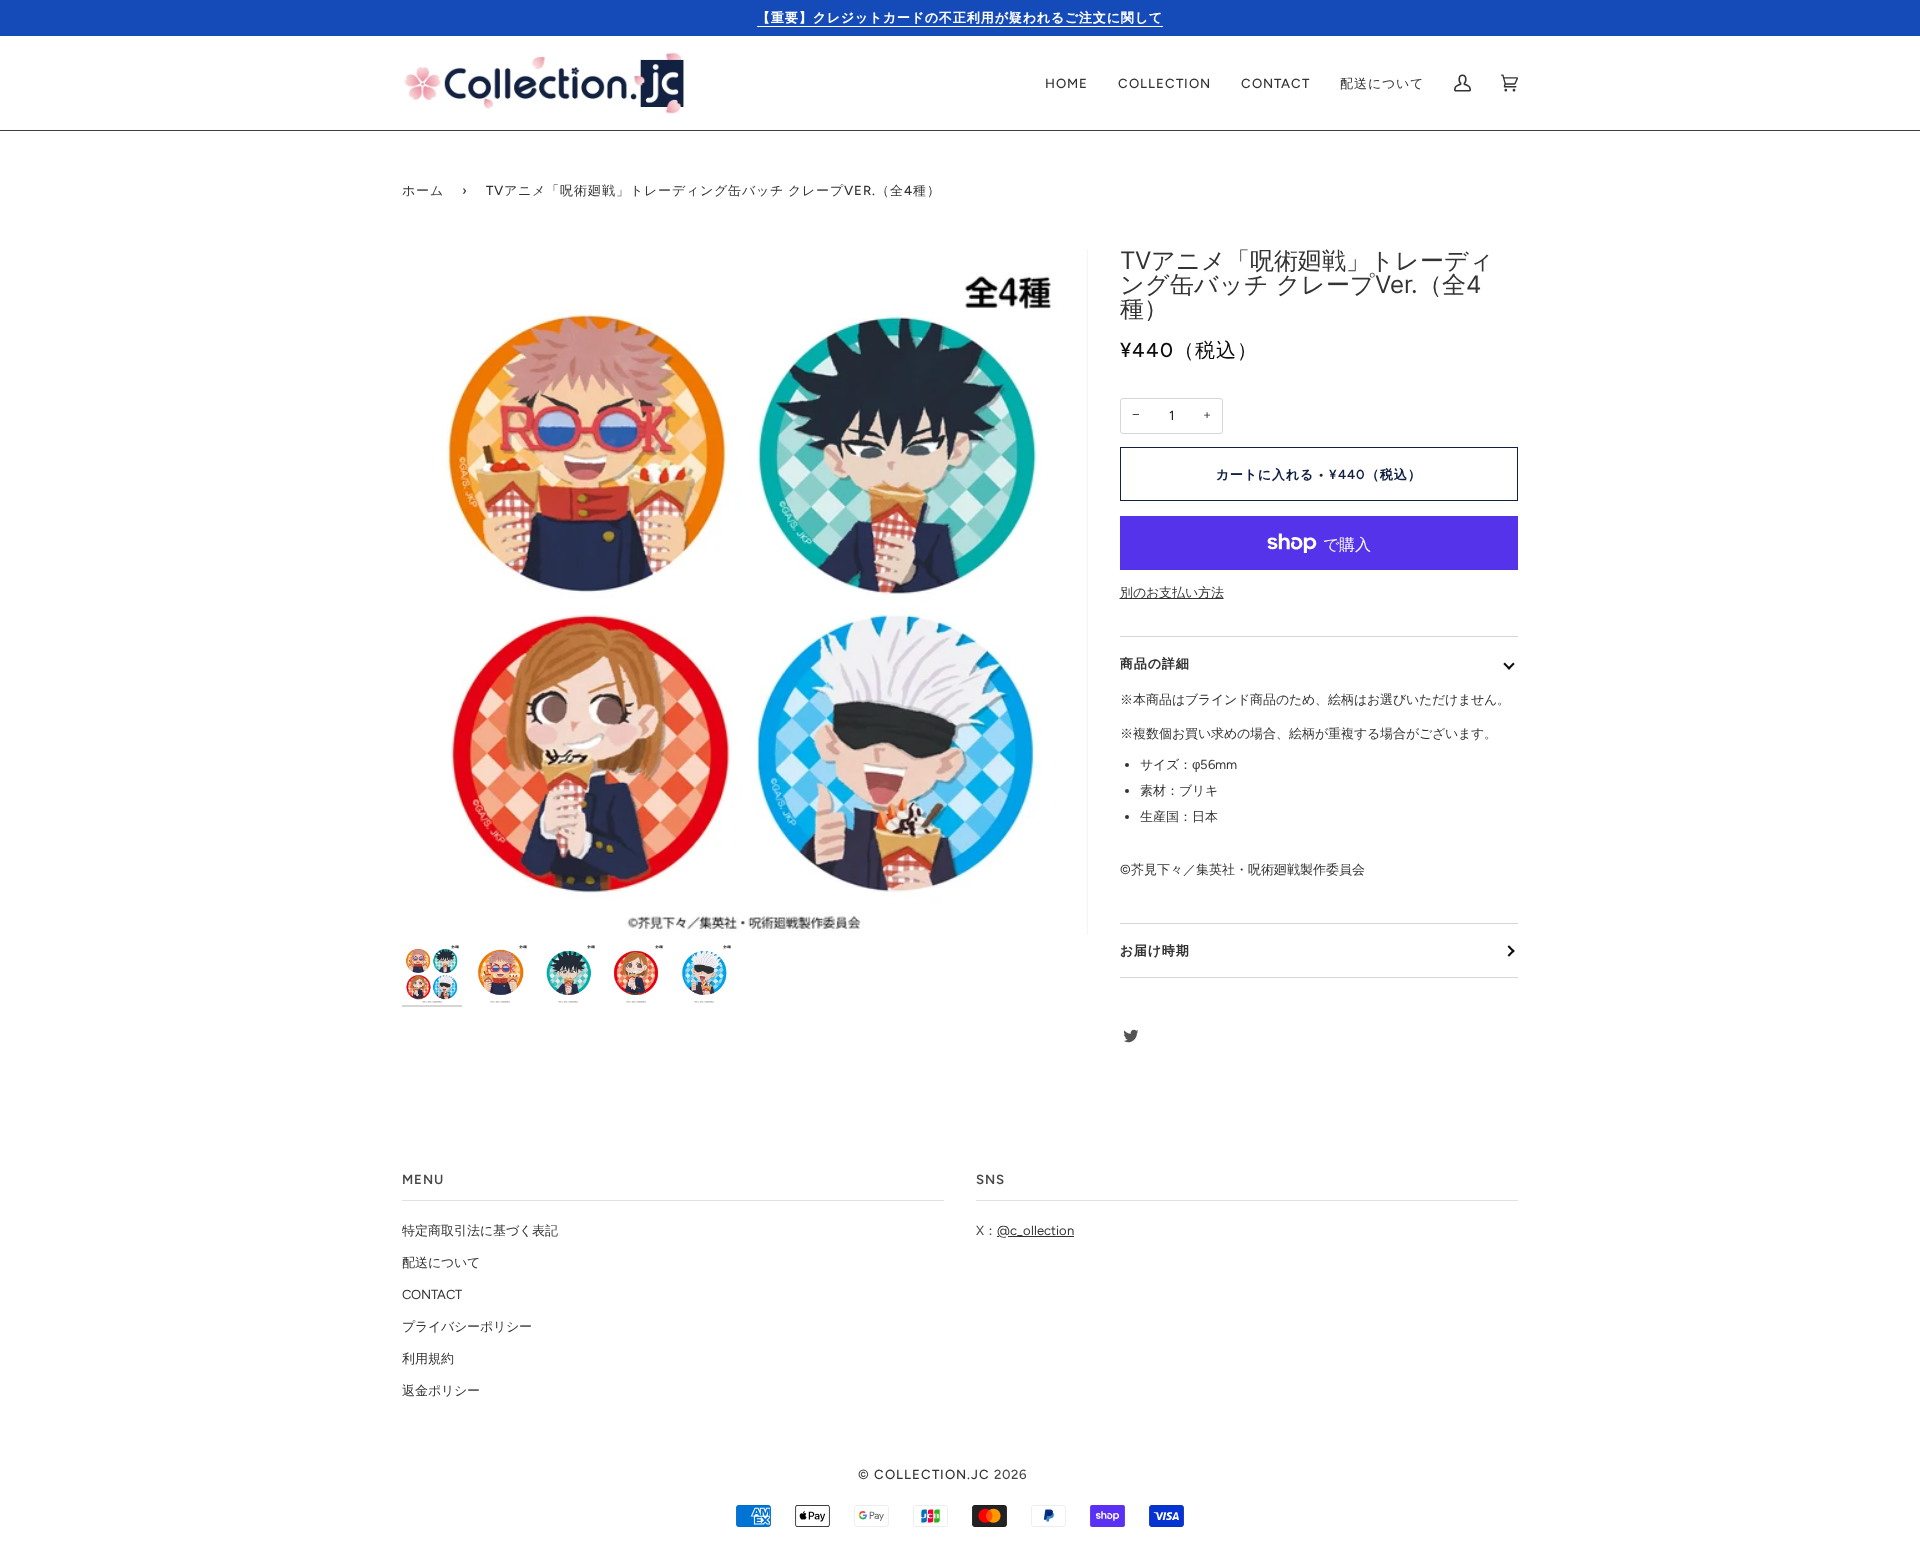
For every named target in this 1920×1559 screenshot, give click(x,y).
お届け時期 (1155, 950)
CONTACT (432, 1294)
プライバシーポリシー (467, 1326)
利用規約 (428, 1358)
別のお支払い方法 (1172, 592)
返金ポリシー (441, 1390)
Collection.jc (932, 1474)
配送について (441, 1262)
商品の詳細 (1155, 663)
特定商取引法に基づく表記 (480, 1230)
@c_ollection (1035, 1230)
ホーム (423, 190)
